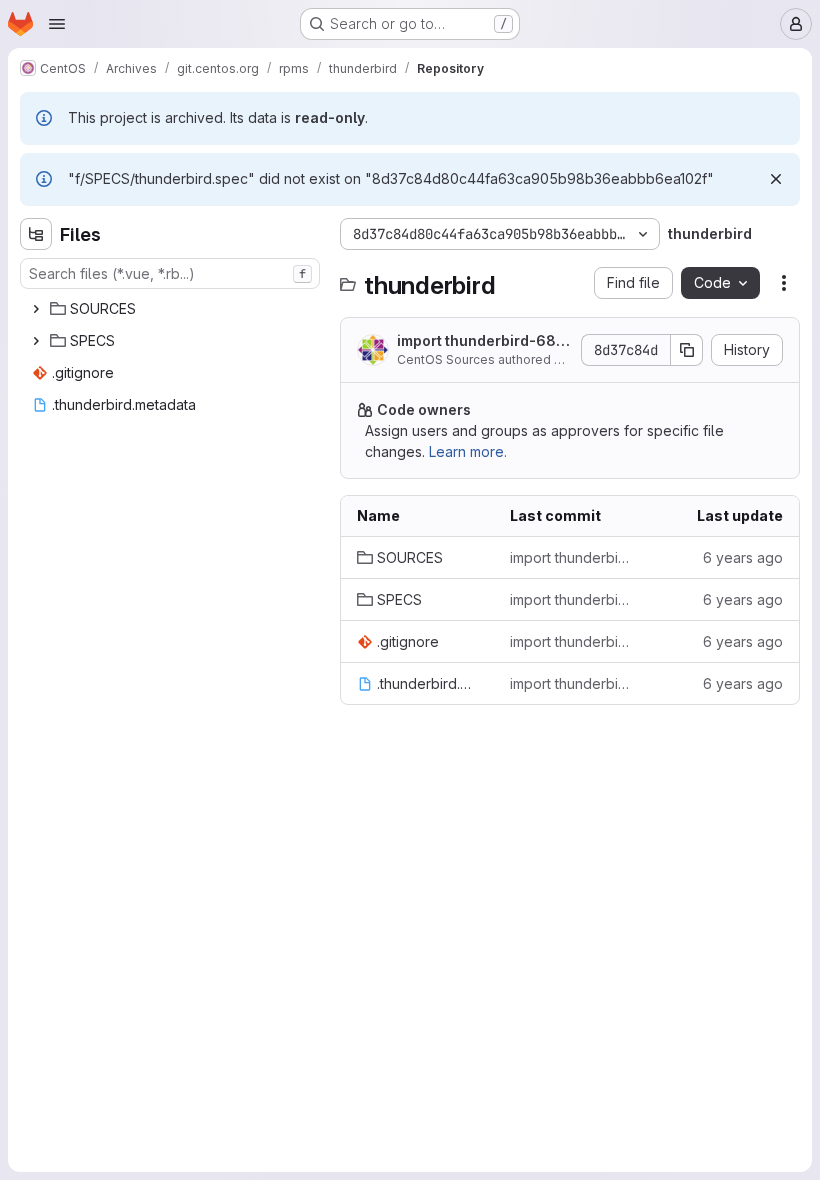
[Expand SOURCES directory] (36, 309)
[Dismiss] (776, 179)
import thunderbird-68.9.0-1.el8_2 (478, 341)
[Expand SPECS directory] (36, 341)
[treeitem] (172, 309)
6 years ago (743, 557)
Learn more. (468, 451)
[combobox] (170, 273)
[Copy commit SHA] (687, 350)
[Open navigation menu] (57, 24)
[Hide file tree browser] (36, 234)
